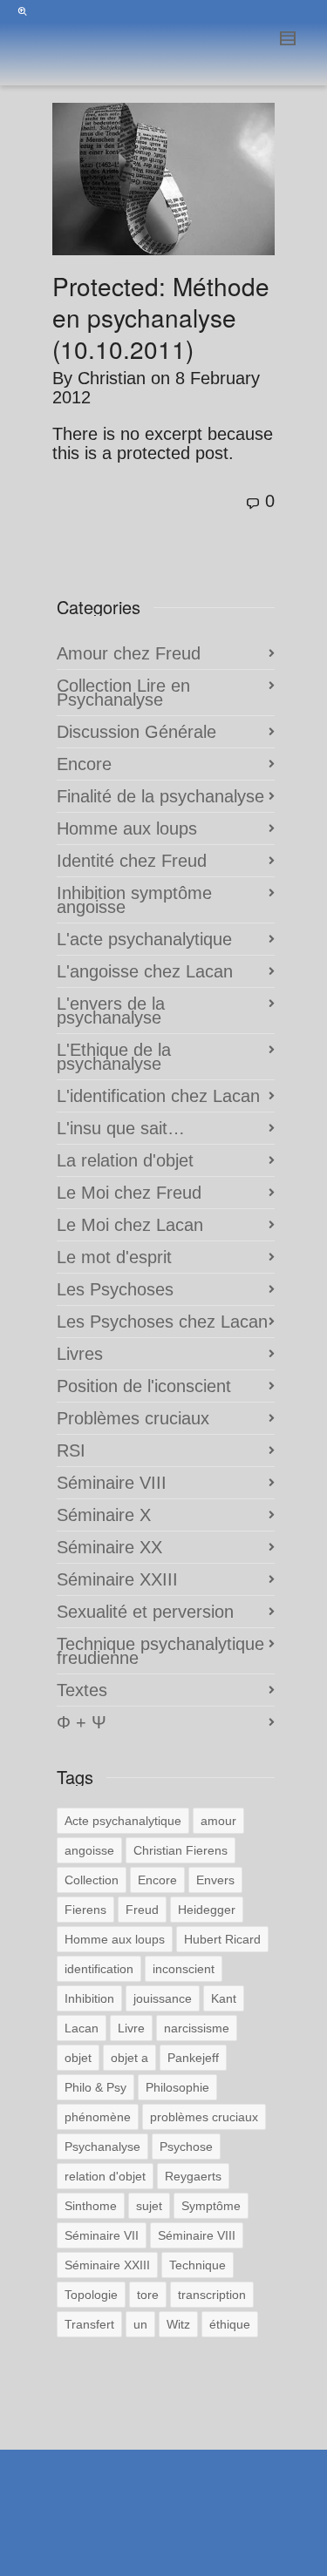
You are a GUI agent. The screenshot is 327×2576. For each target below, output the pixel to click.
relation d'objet (105, 2176)
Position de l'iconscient (144, 1386)
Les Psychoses (115, 1289)
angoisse (89, 1850)
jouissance (163, 1998)
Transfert (89, 2324)
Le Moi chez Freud (129, 1193)
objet (78, 2058)
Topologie (91, 2295)
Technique (198, 2265)
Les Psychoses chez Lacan (162, 1322)
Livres (80, 1354)
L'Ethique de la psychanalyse (114, 1057)
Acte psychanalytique (123, 1821)
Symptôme (211, 2206)
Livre (131, 2028)
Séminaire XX (109, 1547)
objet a (129, 2058)
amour (218, 1821)
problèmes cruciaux (204, 2117)
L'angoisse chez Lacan (145, 971)
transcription (212, 2295)
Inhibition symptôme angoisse (134, 900)
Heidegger (207, 1910)
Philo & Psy (95, 2087)
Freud (142, 1910)
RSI (71, 1450)
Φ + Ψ (82, 1722)
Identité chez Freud (132, 861)
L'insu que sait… (121, 1128)
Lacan (82, 2028)
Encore (84, 764)
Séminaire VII (102, 2235)
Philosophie (177, 2087)
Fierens (85, 1910)
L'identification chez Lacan (158, 1096)
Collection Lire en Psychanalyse (123, 693)
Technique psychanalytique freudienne (160, 1651)
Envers (215, 1880)
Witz (178, 2324)
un (140, 2324)
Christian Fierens (181, 1850)
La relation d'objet (125, 1160)
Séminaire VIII (112, 1483)
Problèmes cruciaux (133, 1418)
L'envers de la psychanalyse (111, 1011)
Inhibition (89, 1998)
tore (148, 2295)
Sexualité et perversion (145, 1612)
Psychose (186, 2147)
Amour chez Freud (129, 653)
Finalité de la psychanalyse (160, 796)
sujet (149, 2206)
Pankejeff (193, 2058)
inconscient (184, 1969)
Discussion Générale (136, 732)
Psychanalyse (102, 2147)
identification (99, 1969)
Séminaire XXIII (117, 1579)
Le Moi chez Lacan (130, 1225)
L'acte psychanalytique (144, 939)
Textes (82, 1690)
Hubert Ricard (222, 1939)
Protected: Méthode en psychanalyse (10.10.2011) (161, 317)
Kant (224, 1998)
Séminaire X (104, 1515)
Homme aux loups (127, 828)
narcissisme (197, 2028)
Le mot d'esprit (114, 1257)
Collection (92, 1880)
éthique (230, 2324)
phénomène (98, 2117)
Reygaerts (193, 2176)
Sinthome (91, 2206)
